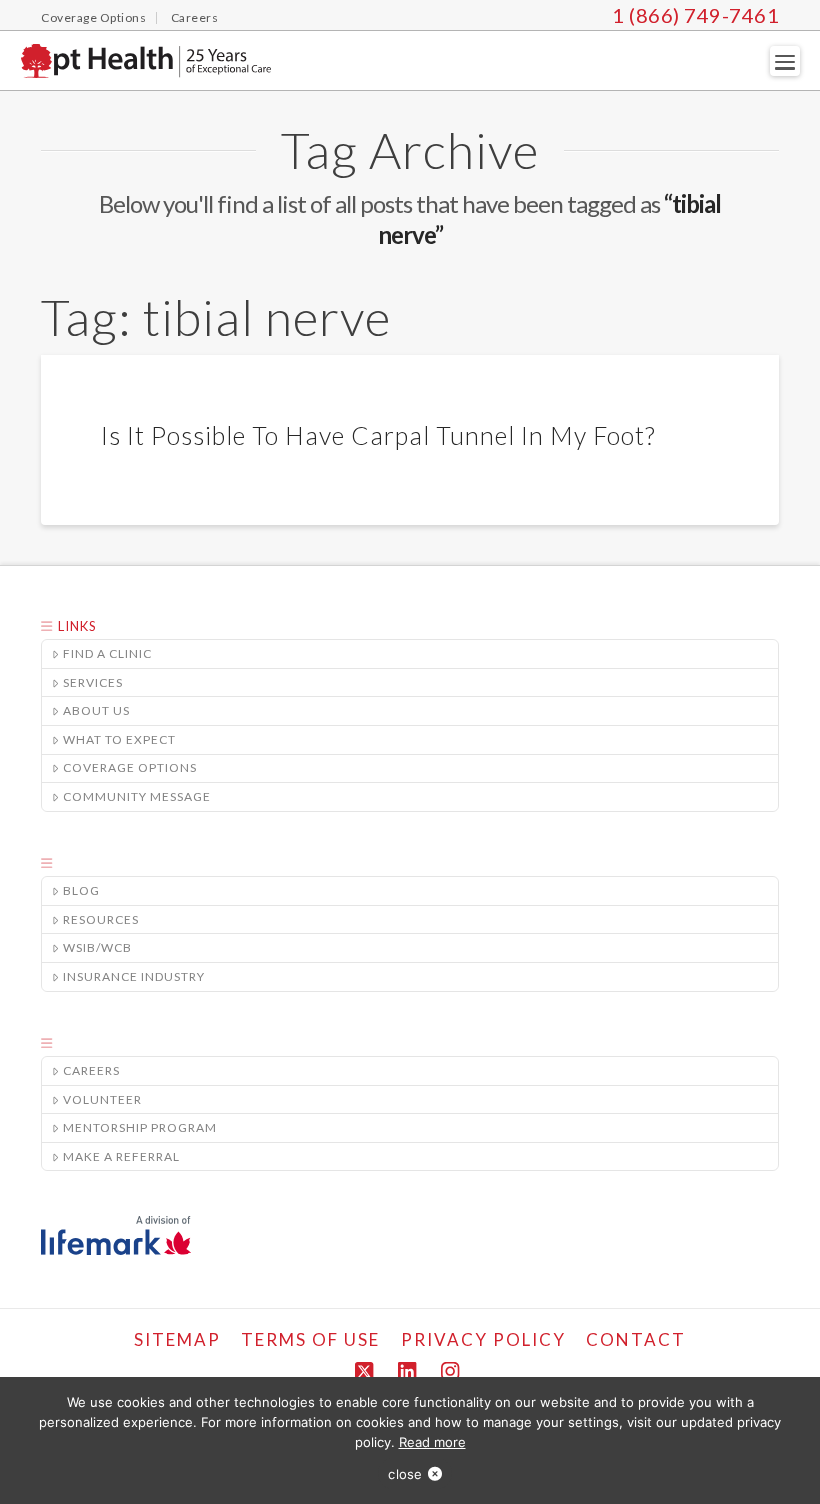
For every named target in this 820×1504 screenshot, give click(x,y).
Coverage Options (130, 767)
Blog (81, 890)
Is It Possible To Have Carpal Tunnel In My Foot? (378, 435)
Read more (432, 1442)
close (405, 1474)
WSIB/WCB (97, 947)
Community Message (137, 796)
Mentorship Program (140, 1127)
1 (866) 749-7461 (695, 15)
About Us (96, 710)
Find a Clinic (107, 653)
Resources (101, 919)
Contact (636, 1339)
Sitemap (177, 1339)
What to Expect (119, 739)
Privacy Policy (483, 1339)
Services (93, 682)
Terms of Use (310, 1339)
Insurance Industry (134, 976)
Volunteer (102, 1099)
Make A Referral (121, 1156)
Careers (91, 1070)
